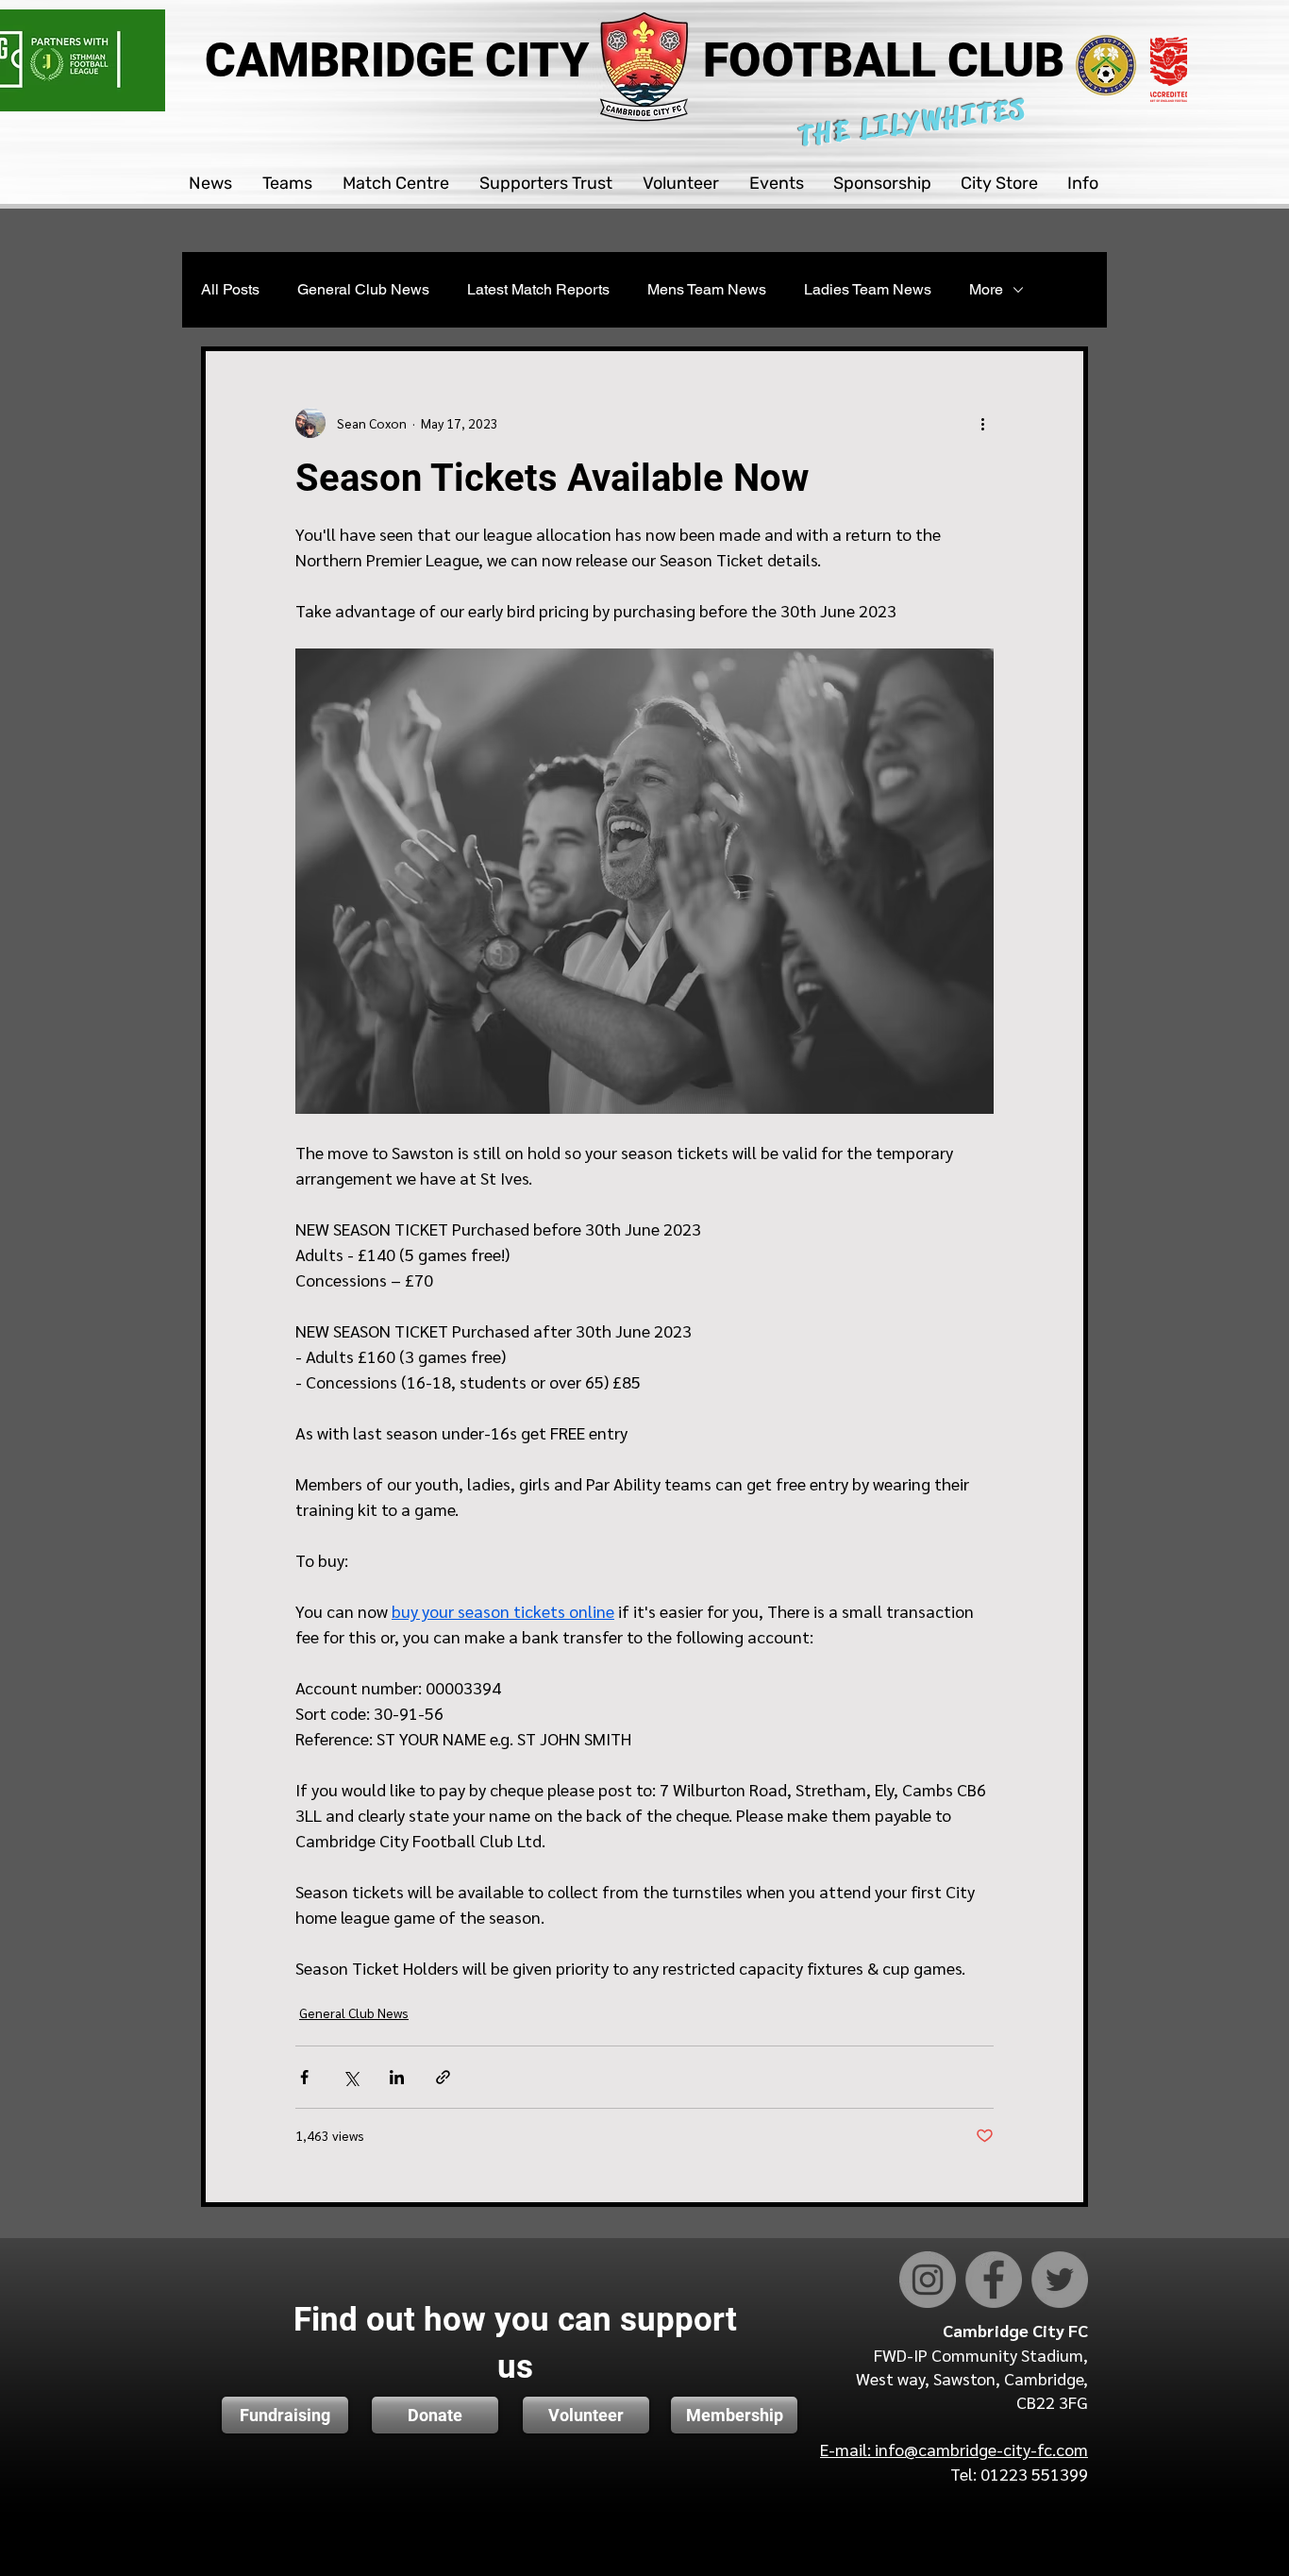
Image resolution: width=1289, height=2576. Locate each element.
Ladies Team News (868, 289)
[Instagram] (928, 2280)
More (986, 289)
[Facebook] (994, 2280)
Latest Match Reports (538, 289)
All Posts (230, 289)
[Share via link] (443, 2077)
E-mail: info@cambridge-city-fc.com (954, 2449)
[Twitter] (1060, 2280)
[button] (211, 184)
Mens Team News (707, 289)
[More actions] (982, 423)
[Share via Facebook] (304, 2077)
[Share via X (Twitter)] (351, 2077)
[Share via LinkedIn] (397, 2077)
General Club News (363, 289)
